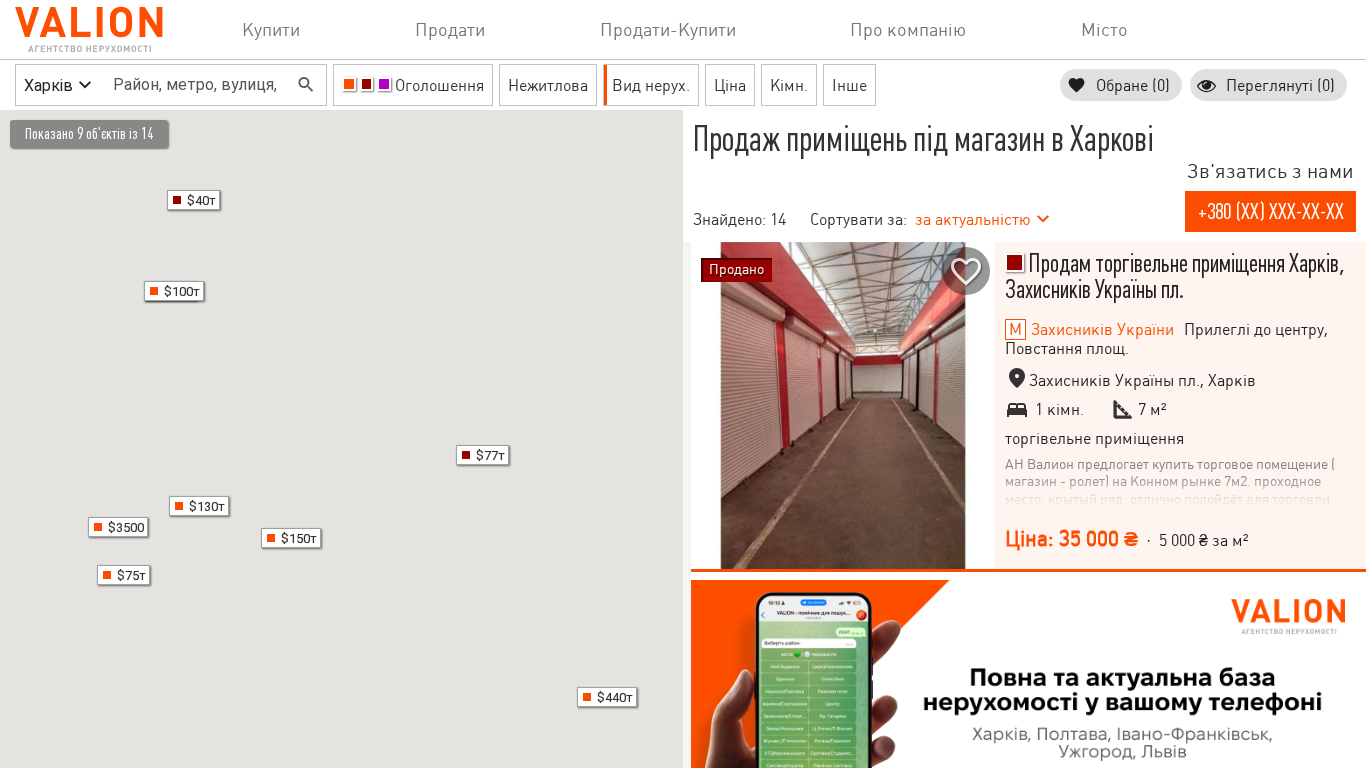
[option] (843, 405)
